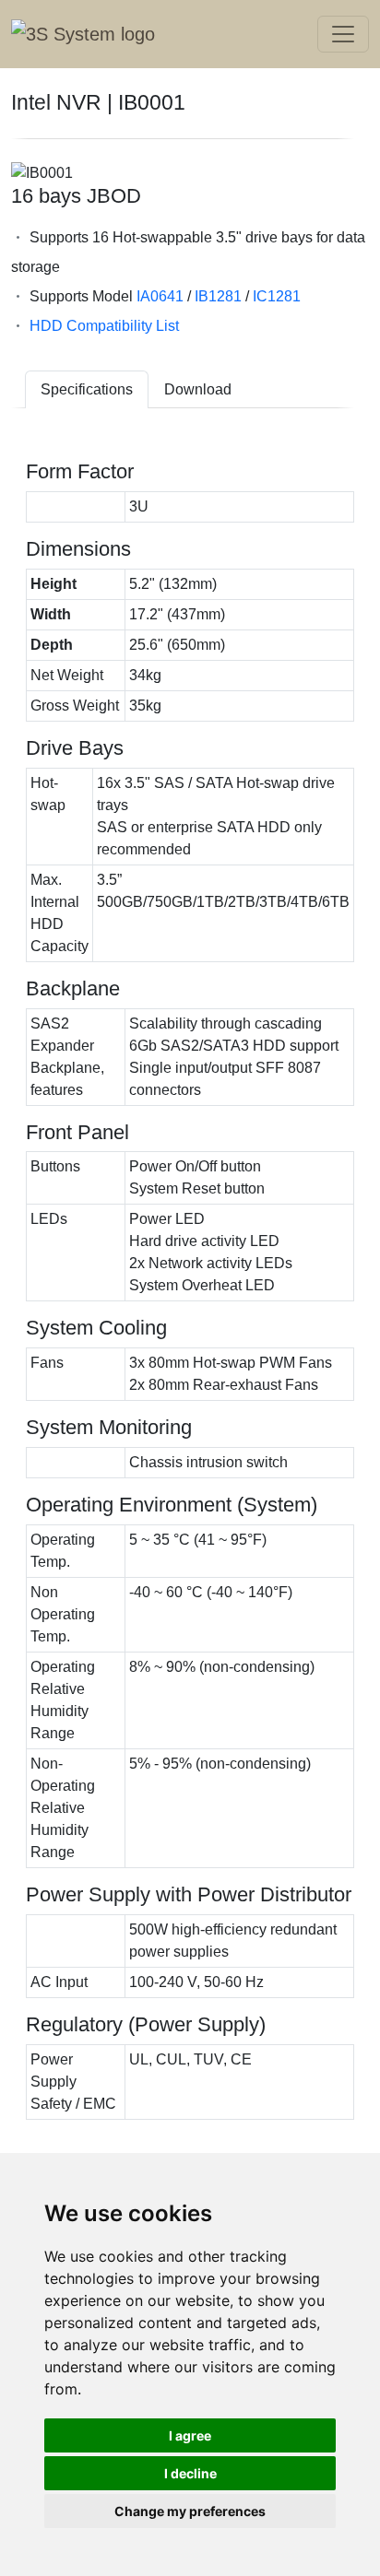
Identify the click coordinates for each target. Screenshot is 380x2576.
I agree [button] (190, 2435)
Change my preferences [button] (190, 2511)
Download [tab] (198, 389)
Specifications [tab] (87, 389)
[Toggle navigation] (343, 34)
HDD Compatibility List (104, 326)
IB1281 (218, 296)
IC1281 (277, 296)
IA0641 (160, 296)
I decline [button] (190, 2473)
